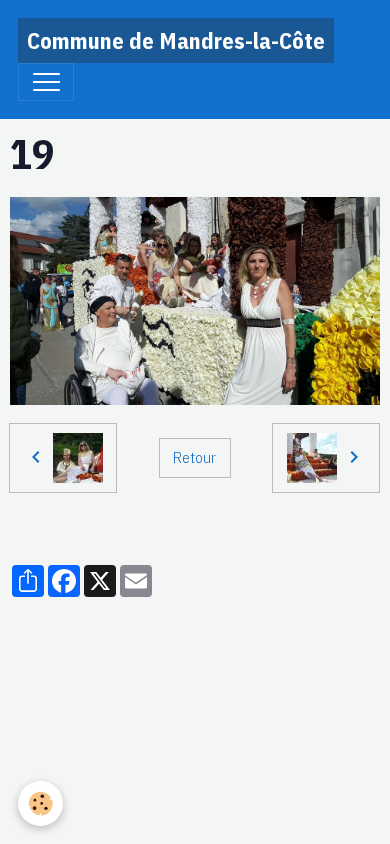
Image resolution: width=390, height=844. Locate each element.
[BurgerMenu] (46, 82)
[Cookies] (40, 803)
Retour (194, 457)
